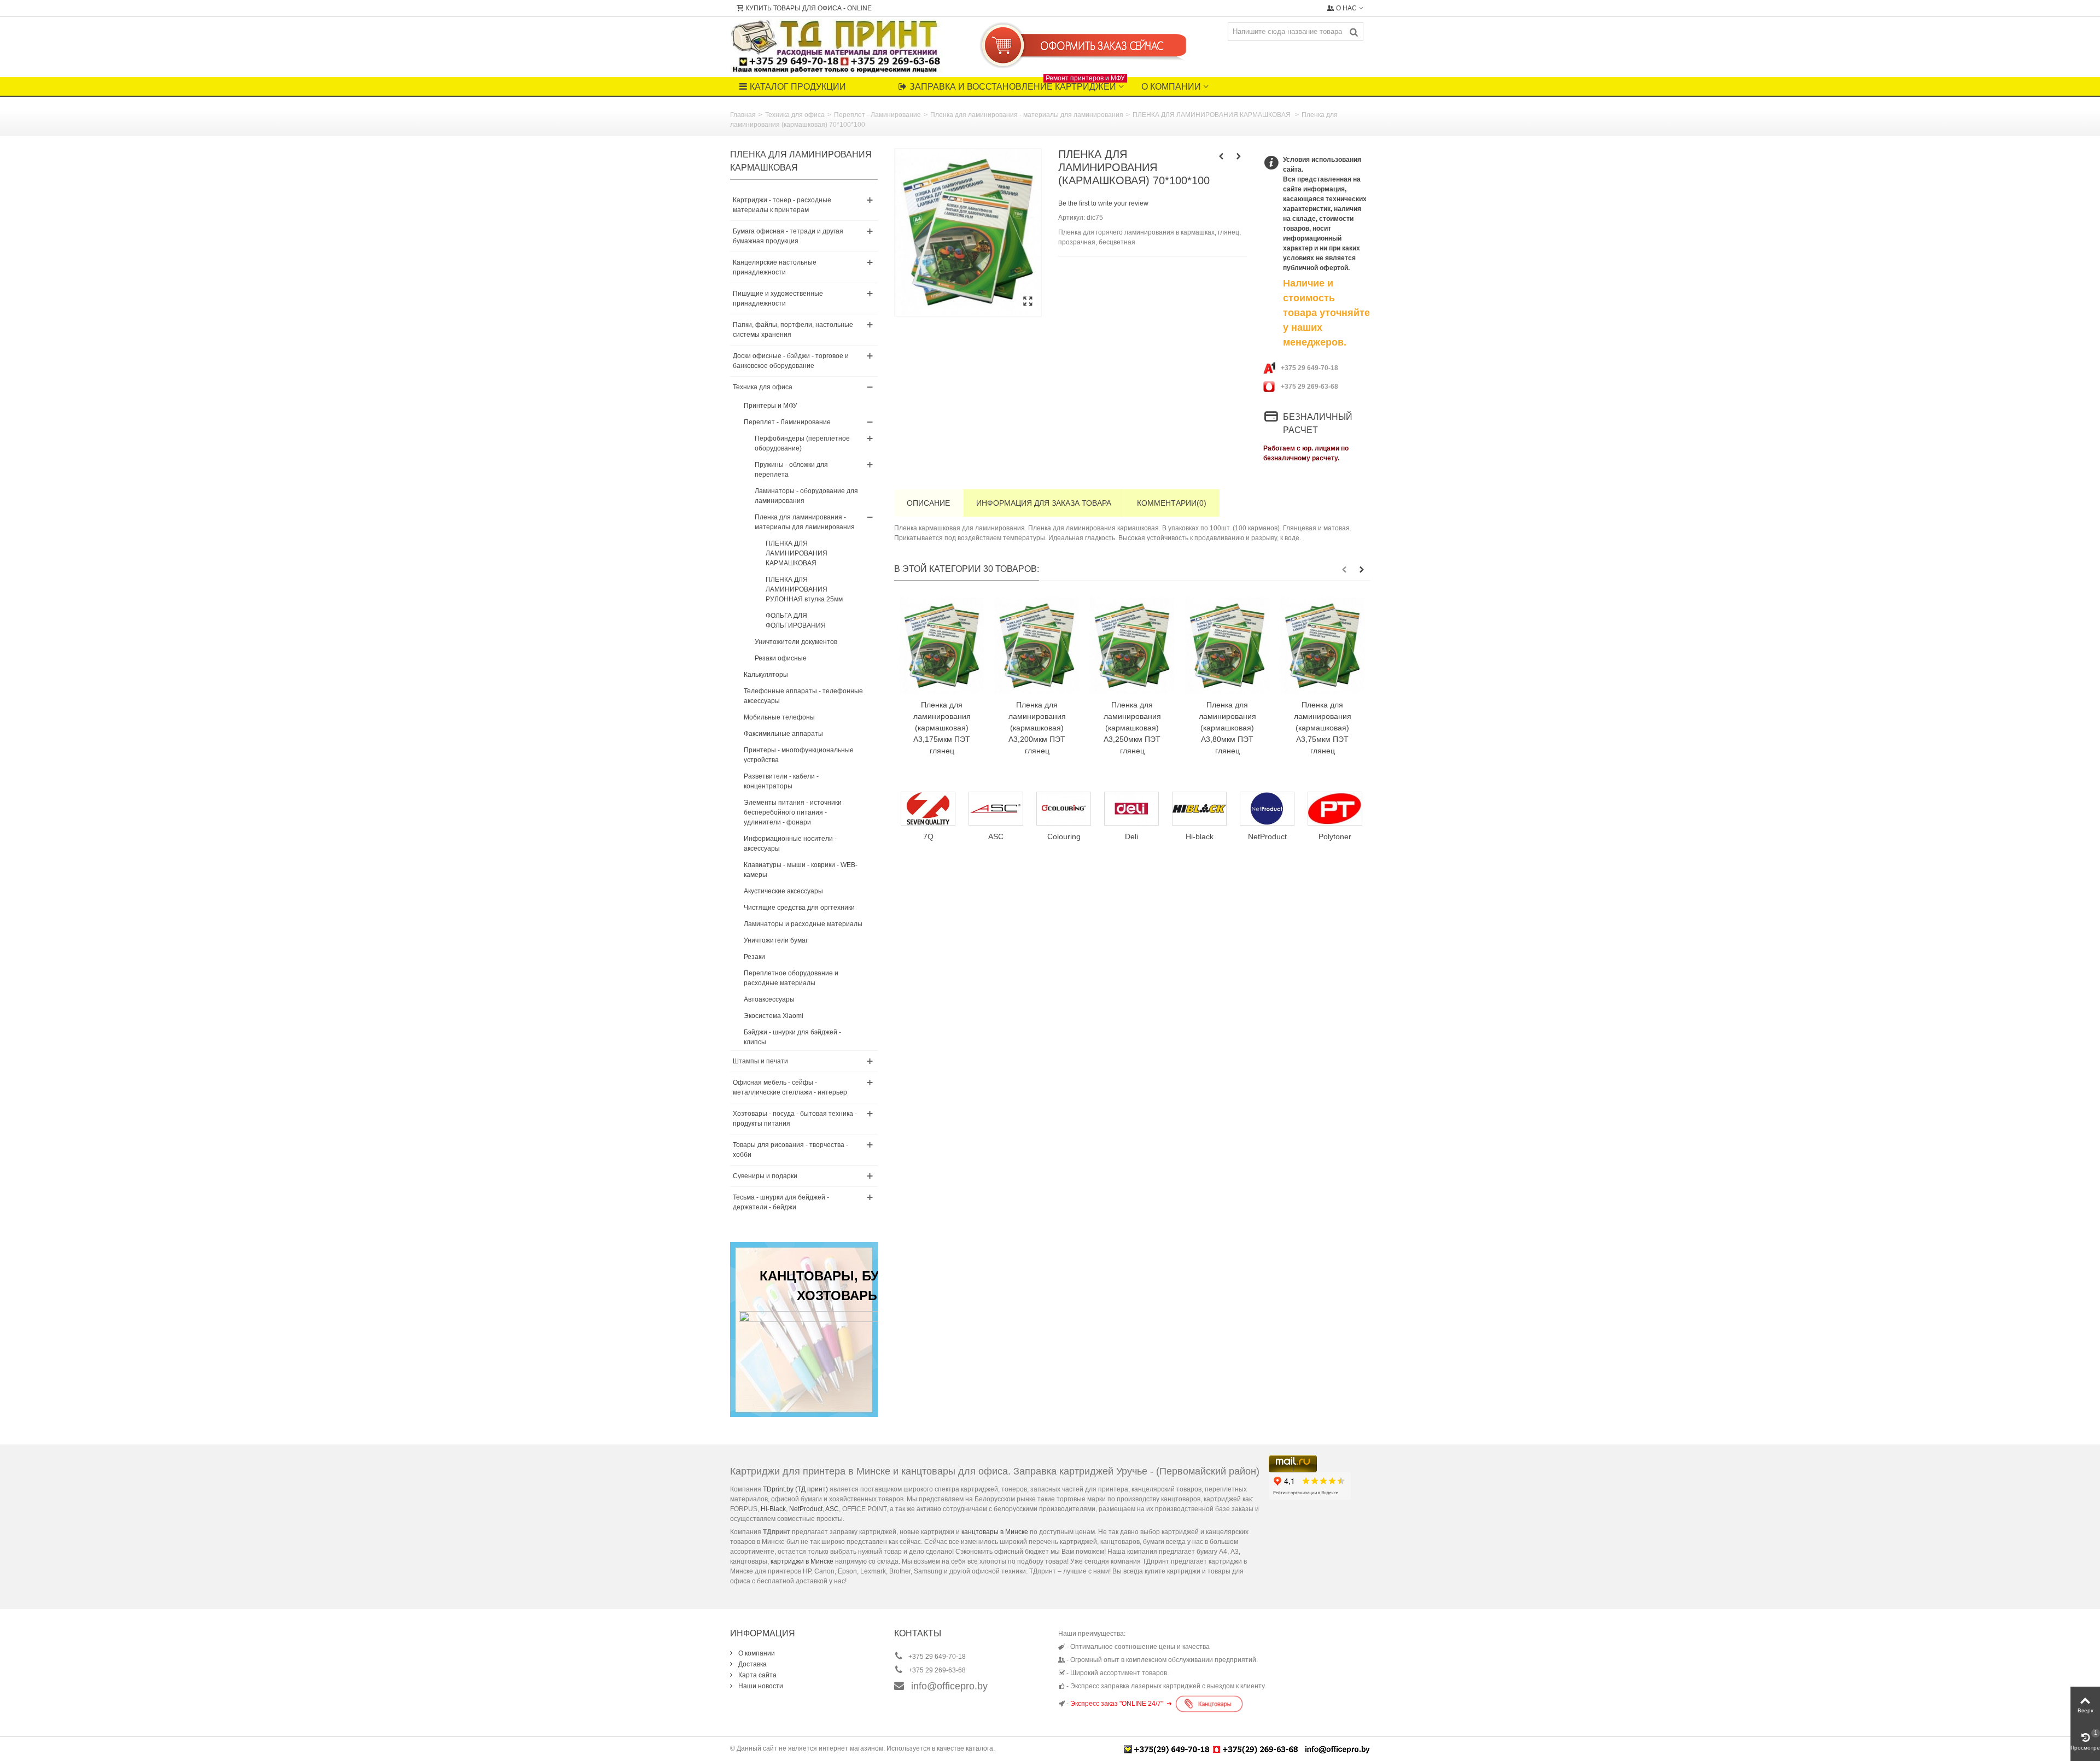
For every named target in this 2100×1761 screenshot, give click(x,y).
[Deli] (1002, 809)
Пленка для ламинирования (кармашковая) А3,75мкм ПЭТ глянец (1323, 728)
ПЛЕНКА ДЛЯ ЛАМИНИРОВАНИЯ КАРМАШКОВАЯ (1212, 115)
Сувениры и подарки (765, 1176)
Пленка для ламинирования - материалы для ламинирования (1027, 115)
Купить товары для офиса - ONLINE (809, 8)
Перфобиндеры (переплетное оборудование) (802, 443)
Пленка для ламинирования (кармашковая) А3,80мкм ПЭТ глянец (1227, 728)
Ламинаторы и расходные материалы (803, 924)
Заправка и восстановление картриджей (1017, 84)
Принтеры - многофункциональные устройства (799, 755)
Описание (928, 503)
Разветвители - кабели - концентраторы (781, 781)
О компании (1171, 87)
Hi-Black (773, 1509)
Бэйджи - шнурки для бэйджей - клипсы (792, 1037)
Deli (1002, 836)
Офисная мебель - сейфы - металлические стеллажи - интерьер (790, 1087)
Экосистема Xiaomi (774, 1016)
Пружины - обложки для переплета (791, 470)
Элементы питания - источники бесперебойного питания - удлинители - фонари (793, 812)
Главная (743, 115)
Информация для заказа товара (1044, 503)
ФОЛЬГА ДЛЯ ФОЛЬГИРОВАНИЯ (796, 621)
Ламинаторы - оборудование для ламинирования (806, 496)
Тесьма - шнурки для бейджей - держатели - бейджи (781, 1202)
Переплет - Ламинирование (877, 115)
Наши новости (760, 1686)
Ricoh (1341, 836)
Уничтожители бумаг (776, 940)
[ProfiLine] (1274, 809)
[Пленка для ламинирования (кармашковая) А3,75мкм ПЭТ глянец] (1322, 646)
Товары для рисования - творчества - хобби (791, 1150)
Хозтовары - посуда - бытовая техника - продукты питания (795, 1119)
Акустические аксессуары (783, 891)
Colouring (935, 836)
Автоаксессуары (769, 999)
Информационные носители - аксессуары (790, 844)
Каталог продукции (798, 87)
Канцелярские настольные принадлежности (775, 267)
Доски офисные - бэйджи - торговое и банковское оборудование (791, 361)
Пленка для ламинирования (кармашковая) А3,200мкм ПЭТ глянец (1037, 728)
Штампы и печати (760, 1061)
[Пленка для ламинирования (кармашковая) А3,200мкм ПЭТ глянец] (1037, 646)
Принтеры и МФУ (771, 406)
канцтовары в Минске (995, 1532)
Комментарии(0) (1172, 503)
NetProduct (1138, 836)
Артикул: (1072, 218)
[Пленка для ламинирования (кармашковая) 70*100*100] (968, 232)
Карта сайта (757, 1675)
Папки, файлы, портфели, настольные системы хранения (793, 330)
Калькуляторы (766, 675)
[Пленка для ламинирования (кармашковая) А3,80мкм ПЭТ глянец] (1227, 646)
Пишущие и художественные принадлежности (778, 299)
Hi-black (1071, 836)
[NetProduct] (1138, 809)
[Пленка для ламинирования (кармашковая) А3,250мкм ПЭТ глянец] (1132, 646)
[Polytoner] (1206, 809)
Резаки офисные (781, 658)
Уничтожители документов (796, 642)
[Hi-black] (1070, 809)
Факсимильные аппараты (783, 734)
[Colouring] (935, 809)
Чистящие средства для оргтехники (799, 908)
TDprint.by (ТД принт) (795, 1489)
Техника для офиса (795, 115)
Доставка (752, 1664)
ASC (832, 1509)
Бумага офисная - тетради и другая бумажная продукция (788, 236)
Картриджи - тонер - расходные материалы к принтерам (782, 205)
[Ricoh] (1341, 809)
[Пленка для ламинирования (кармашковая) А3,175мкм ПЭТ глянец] (942, 646)
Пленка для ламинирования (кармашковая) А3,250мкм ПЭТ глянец (1132, 728)
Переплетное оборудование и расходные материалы (791, 978)
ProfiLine (1274, 836)
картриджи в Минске (802, 1561)
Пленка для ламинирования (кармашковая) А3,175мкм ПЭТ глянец (942, 728)
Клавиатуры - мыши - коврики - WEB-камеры (801, 870)
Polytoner (1206, 836)
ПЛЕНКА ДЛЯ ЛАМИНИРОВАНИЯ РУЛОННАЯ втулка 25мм (804, 589)
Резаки (754, 957)
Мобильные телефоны (779, 717)
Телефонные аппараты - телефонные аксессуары (803, 696)
